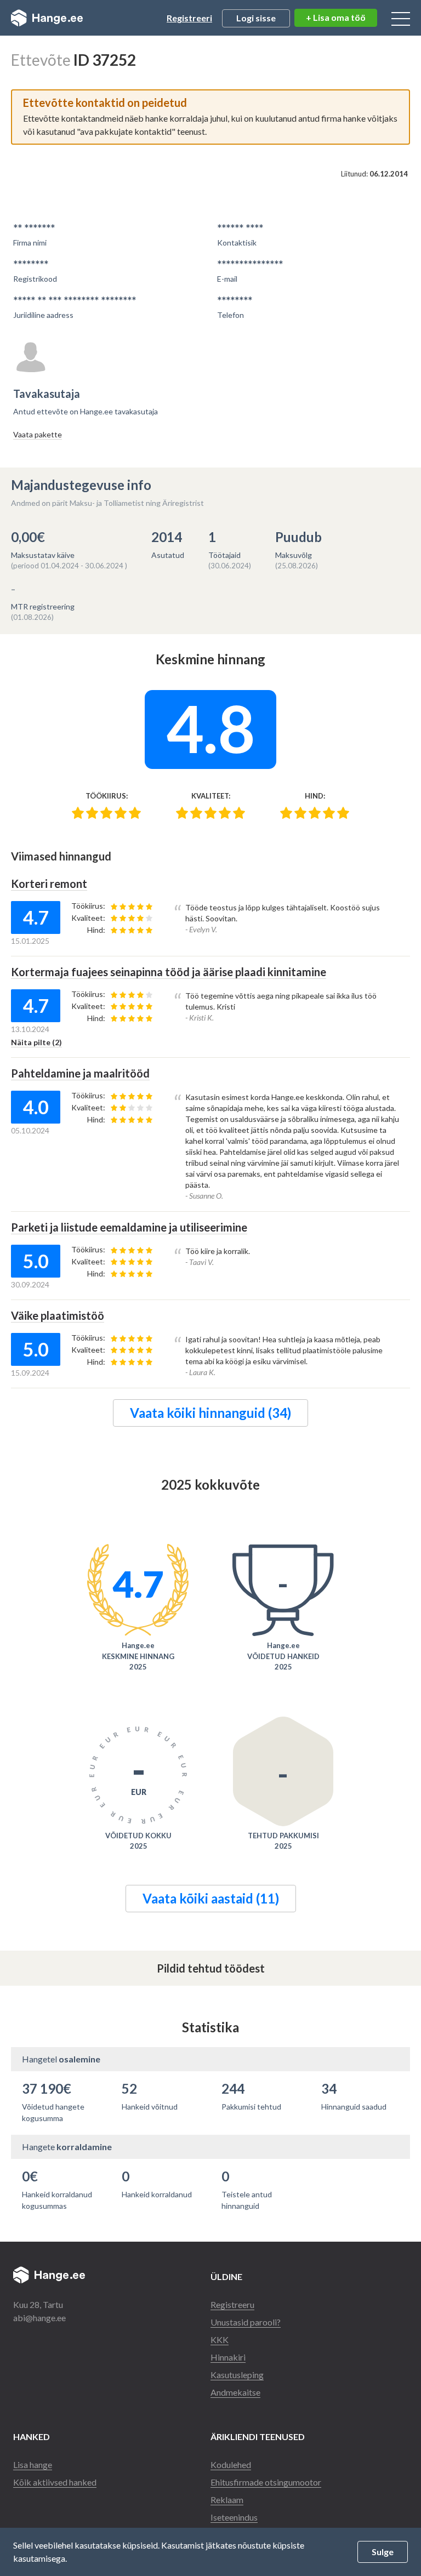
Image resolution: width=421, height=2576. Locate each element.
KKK (220, 2340)
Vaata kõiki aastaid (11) (211, 1898)
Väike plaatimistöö (58, 1315)
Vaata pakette (38, 434)
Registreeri (189, 18)
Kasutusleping (237, 2375)
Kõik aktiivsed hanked (55, 2482)
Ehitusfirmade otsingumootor (266, 2482)
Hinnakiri (228, 2357)
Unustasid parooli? (246, 2322)
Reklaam (227, 2500)
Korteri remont (49, 884)
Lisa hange (33, 2464)
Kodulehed (231, 2464)
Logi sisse (256, 18)
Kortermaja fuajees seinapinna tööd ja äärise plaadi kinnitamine (169, 972)
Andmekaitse (235, 2392)
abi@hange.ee (39, 2318)
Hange (47, 18)
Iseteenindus (234, 2517)
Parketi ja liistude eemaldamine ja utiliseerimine (129, 1227)
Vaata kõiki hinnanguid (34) (210, 1413)
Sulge (383, 2552)
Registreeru (232, 2304)
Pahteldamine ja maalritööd (80, 1073)
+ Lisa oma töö (336, 17)
